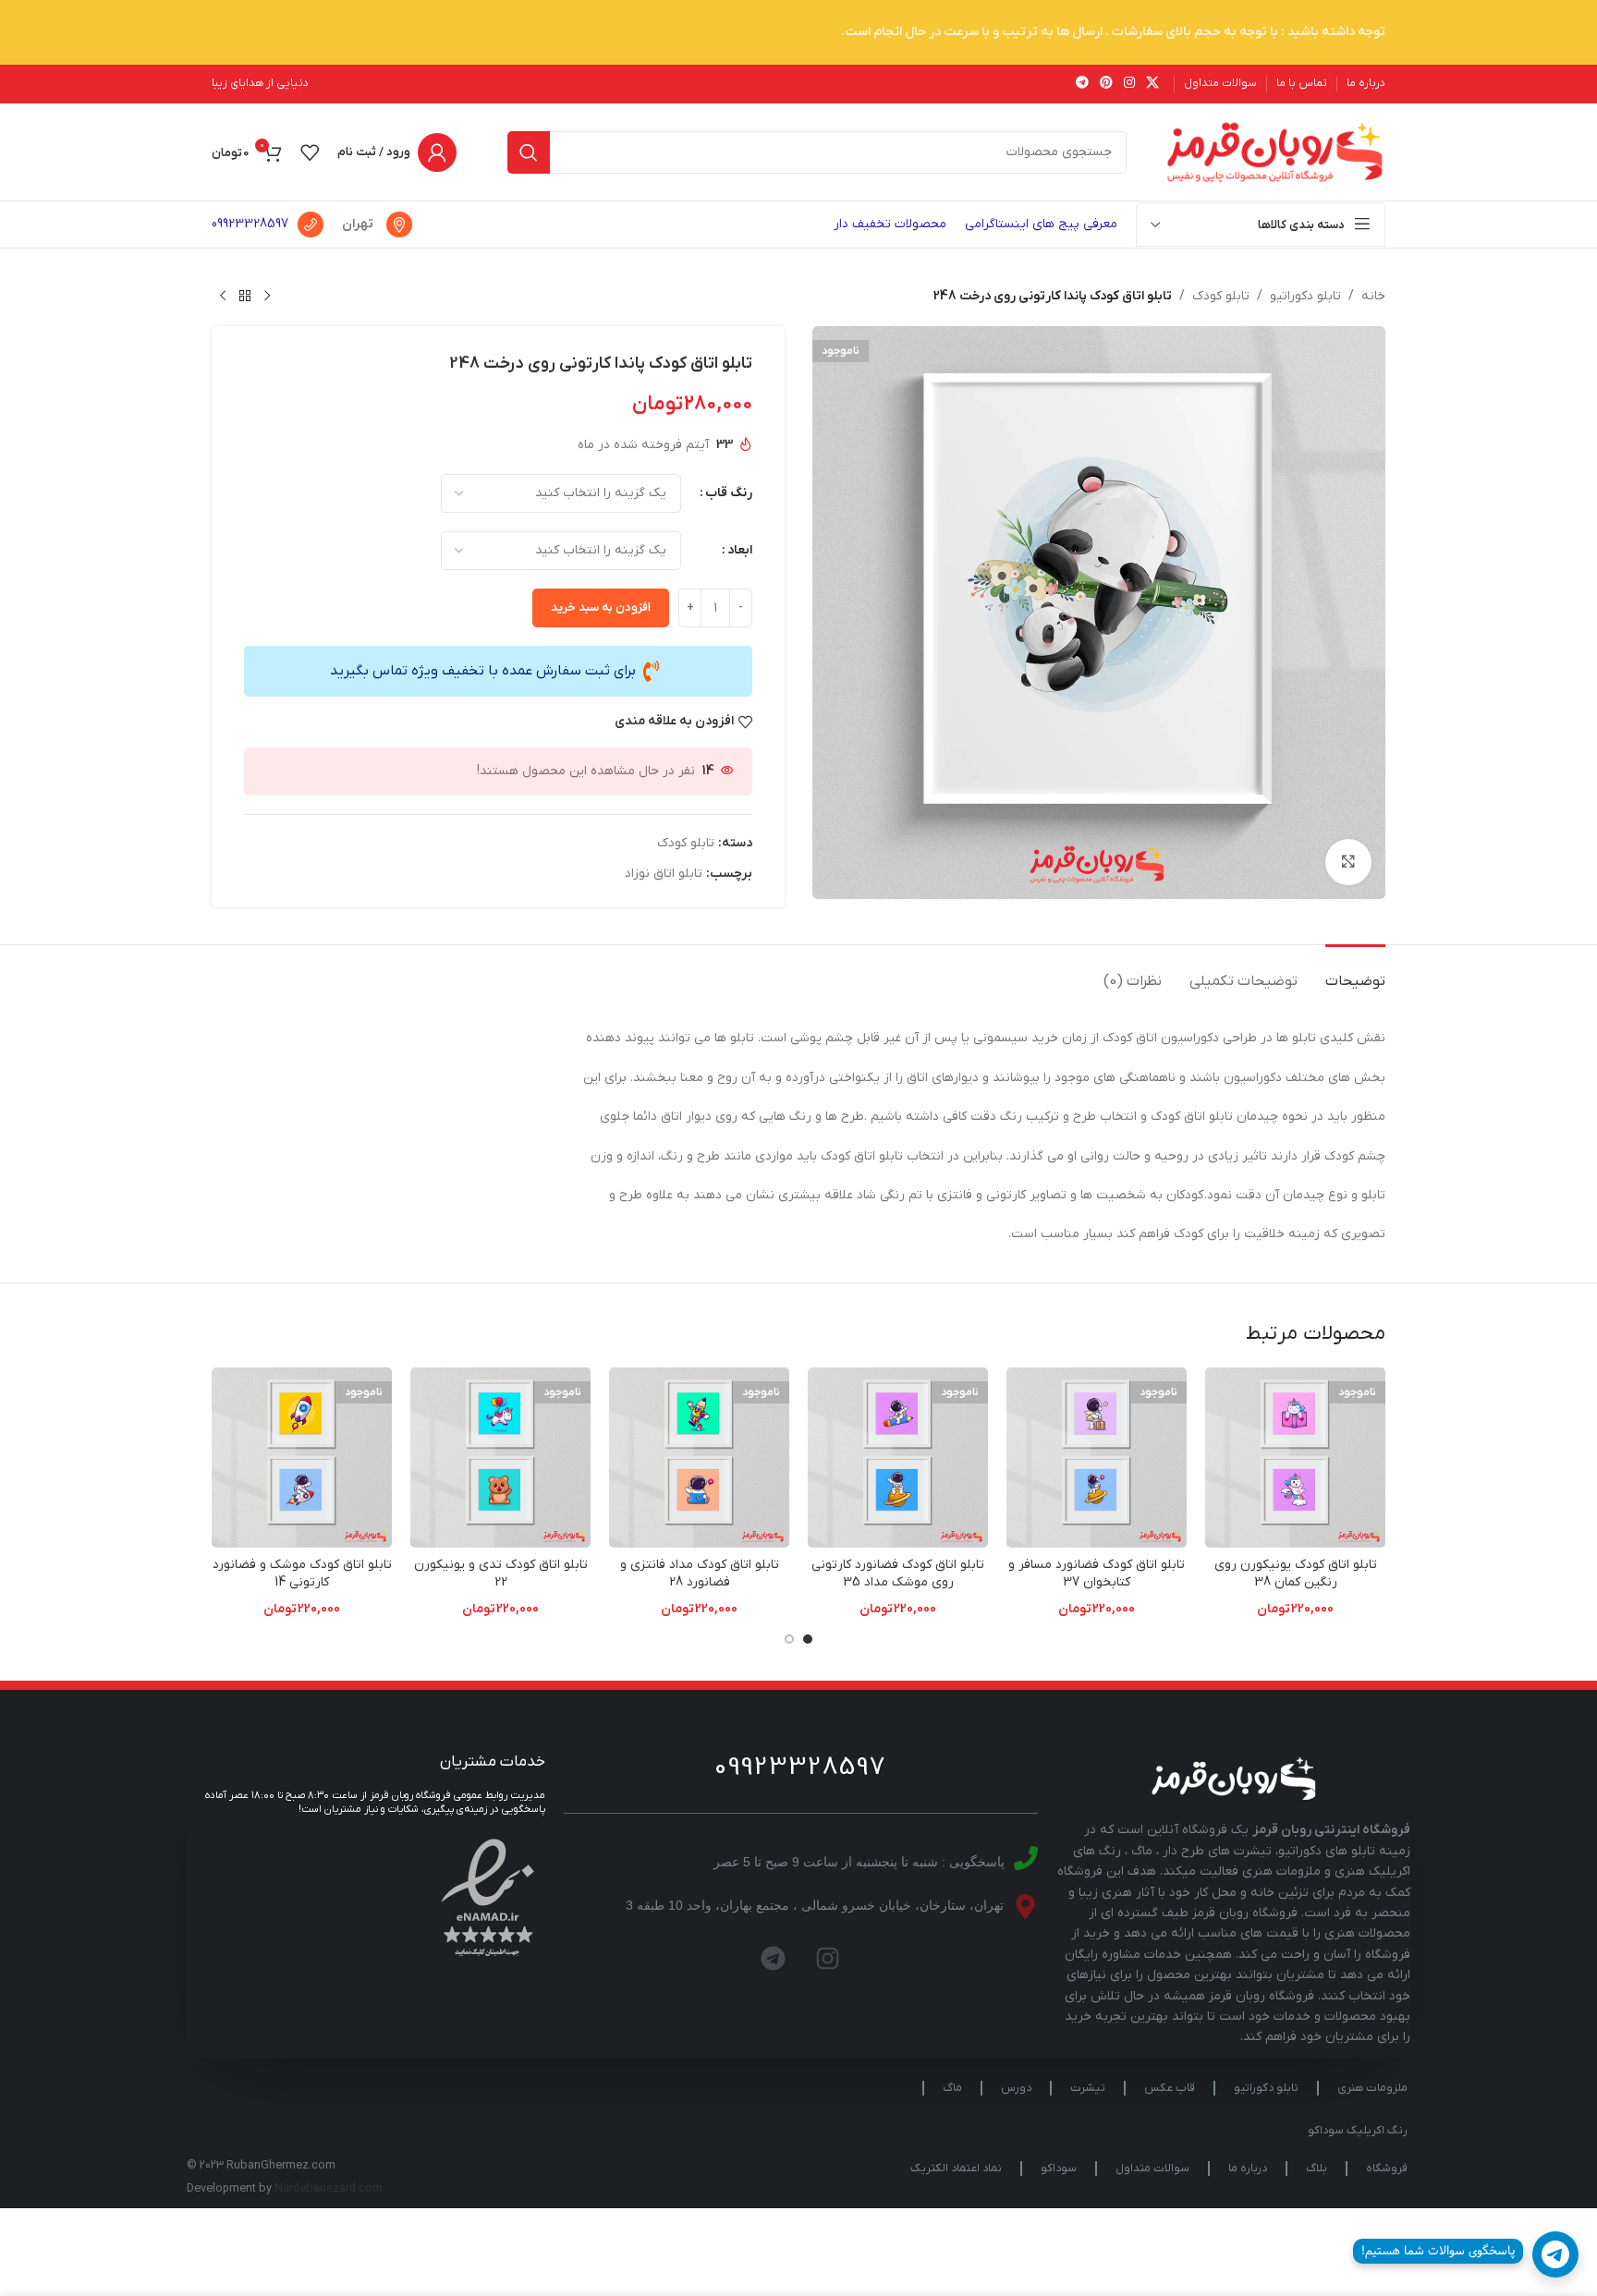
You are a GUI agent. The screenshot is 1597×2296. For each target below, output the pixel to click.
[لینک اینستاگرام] (1129, 84)
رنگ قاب (729, 493)
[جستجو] (529, 152)
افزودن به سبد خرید (601, 607)
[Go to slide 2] (789, 1639)
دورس (1016, 2088)
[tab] (1355, 972)
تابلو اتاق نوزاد (664, 874)
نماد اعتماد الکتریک (956, 2168)
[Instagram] (828, 1959)
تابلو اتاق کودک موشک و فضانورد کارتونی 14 (302, 1574)
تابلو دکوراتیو (1305, 296)
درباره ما (1248, 2168)
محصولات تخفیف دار (890, 224)
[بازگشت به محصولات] (245, 297)
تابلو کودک (1221, 296)
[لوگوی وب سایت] (1274, 151)
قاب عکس (1170, 2088)
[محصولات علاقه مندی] (310, 152)
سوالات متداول (1152, 2168)
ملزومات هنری (1372, 2088)
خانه (1373, 296)
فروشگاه (1387, 2168)
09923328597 (250, 224)
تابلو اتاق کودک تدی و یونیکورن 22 (501, 1574)
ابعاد (740, 550)
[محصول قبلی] (267, 297)
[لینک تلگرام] (1082, 84)
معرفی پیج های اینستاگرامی (1041, 224)
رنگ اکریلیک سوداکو (1358, 2131)
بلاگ (1317, 2168)
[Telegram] (774, 1959)
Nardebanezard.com (329, 2189)
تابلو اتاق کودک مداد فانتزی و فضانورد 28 (700, 1574)
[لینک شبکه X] (1152, 84)
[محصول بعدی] (223, 297)
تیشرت (1088, 2088)
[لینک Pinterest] (1106, 84)
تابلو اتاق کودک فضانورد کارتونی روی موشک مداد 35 (898, 1574)
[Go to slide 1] (808, 1639)
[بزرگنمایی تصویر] (1348, 862)
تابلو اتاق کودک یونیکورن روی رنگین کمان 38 (1296, 1574)
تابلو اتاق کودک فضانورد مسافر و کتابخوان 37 (1097, 1574)
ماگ (952, 2088)
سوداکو (1059, 2168)
